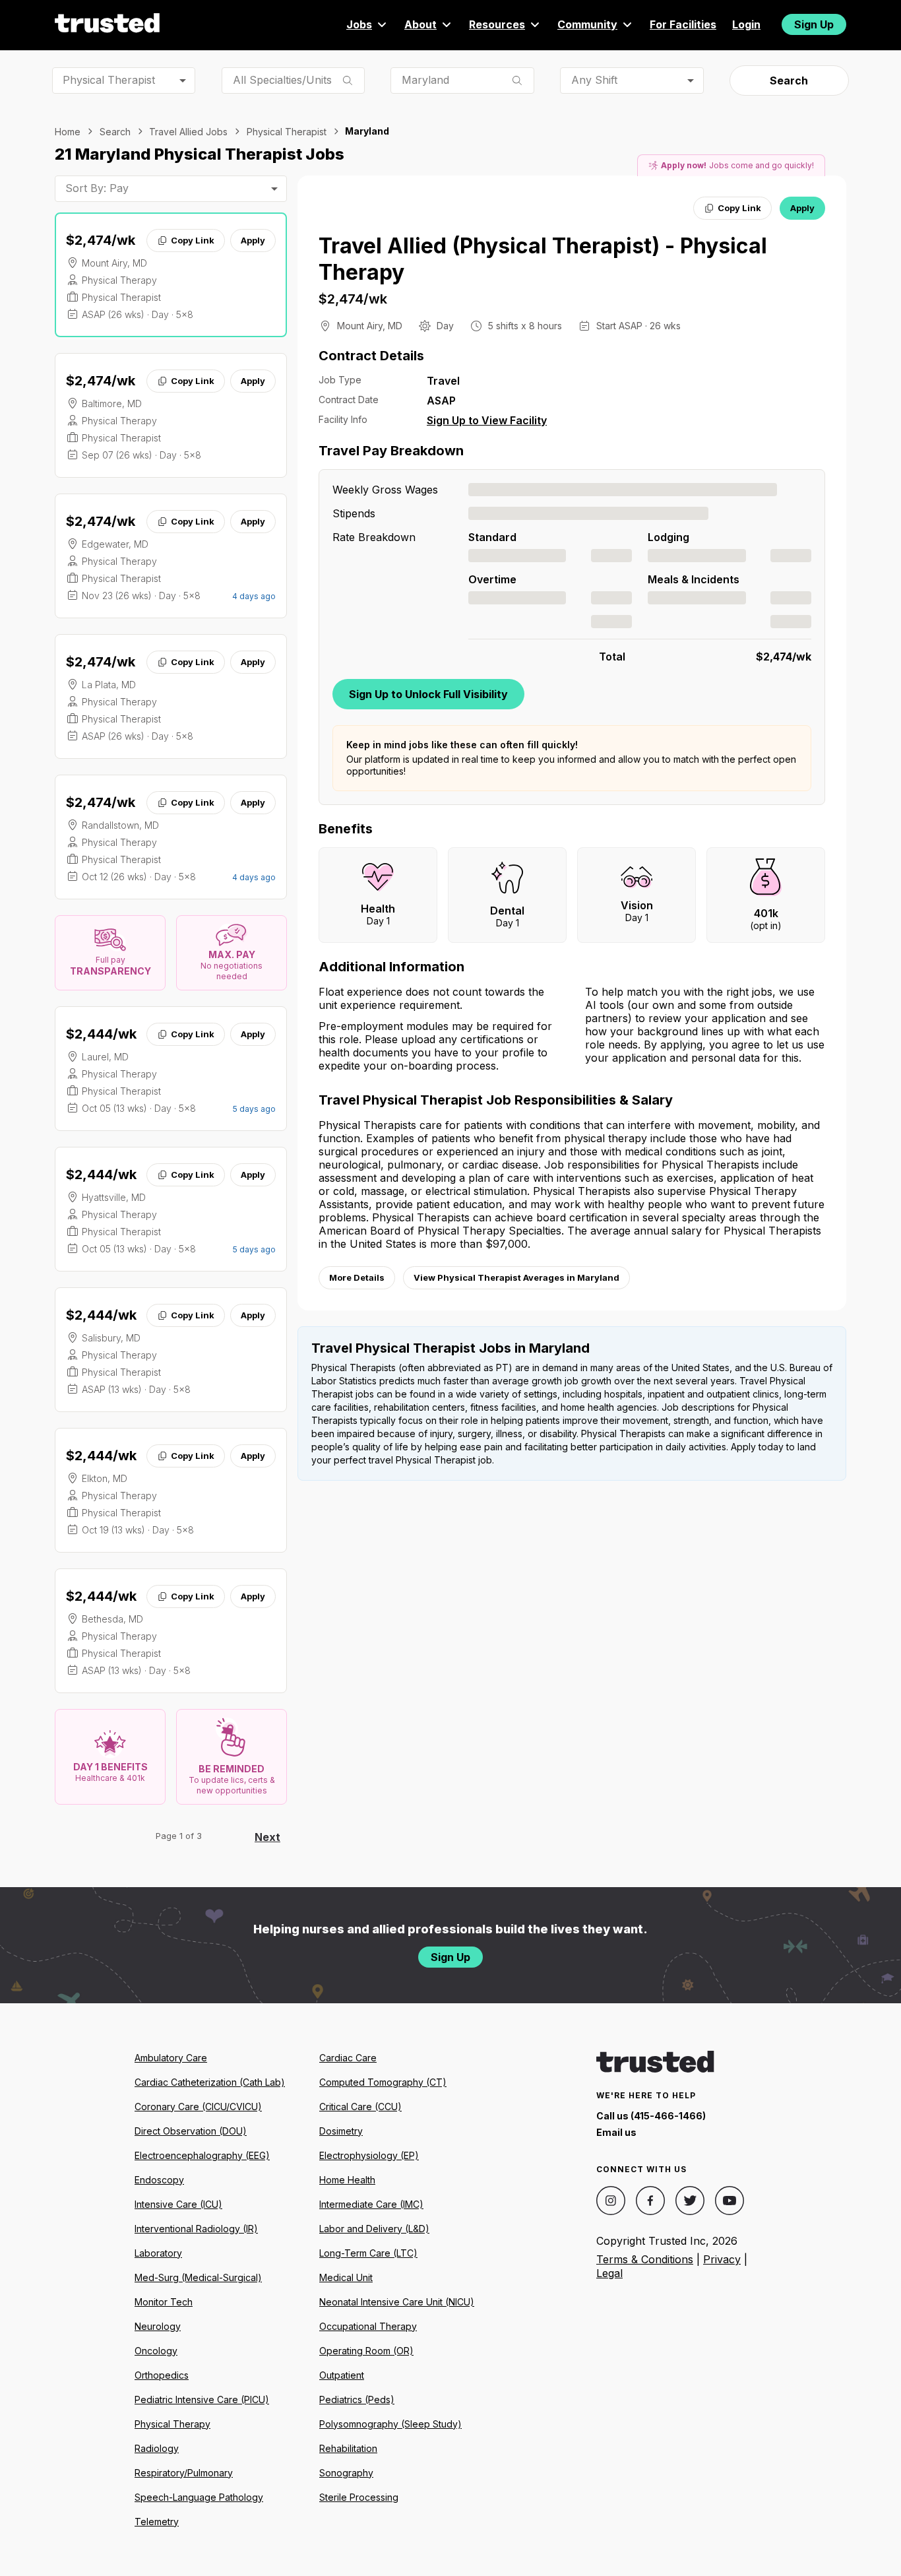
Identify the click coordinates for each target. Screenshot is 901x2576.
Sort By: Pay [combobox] (97, 188)
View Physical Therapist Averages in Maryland (516, 1277)
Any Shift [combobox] (594, 80)
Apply (253, 240)
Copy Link (193, 240)
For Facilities (683, 24)
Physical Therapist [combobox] (109, 80)
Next (267, 1837)
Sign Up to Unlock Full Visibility (428, 694)
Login (746, 24)
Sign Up (814, 24)
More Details (357, 1277)
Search (789, 80)
